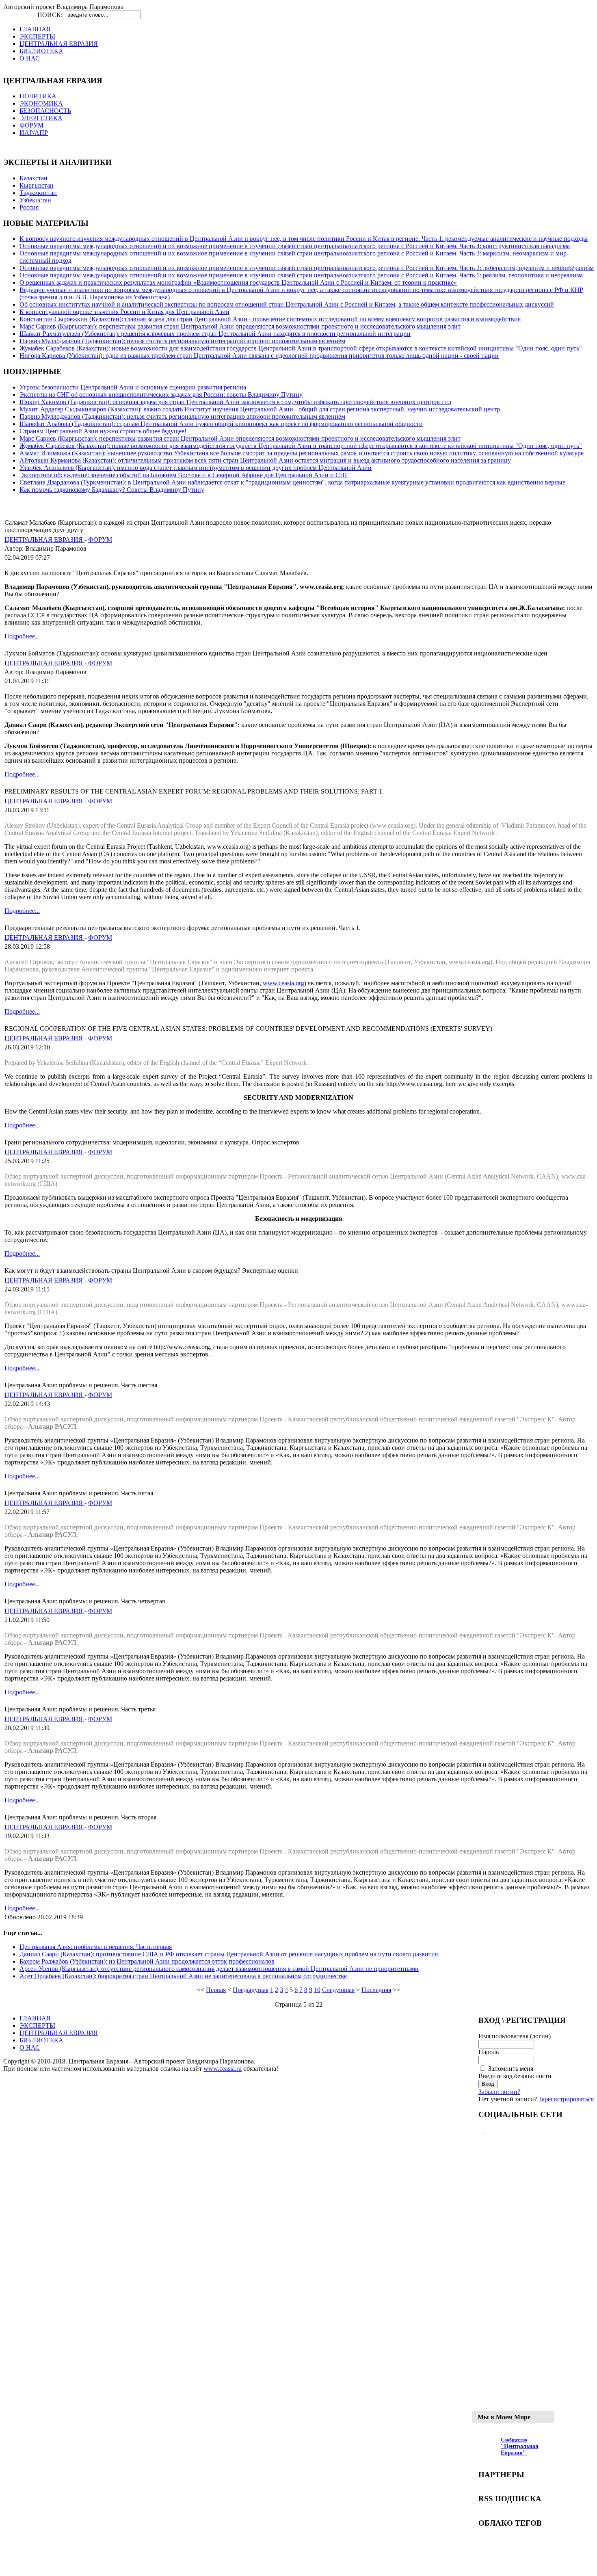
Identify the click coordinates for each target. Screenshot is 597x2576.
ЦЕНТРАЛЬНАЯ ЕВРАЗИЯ (44, 540)
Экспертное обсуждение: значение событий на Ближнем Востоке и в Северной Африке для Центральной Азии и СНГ (184, 475)
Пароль (489, 2052)
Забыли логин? (499, 2092)
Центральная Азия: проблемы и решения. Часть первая (96, 1947)
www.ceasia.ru (223, 2069)
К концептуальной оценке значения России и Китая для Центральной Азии (124, 312)
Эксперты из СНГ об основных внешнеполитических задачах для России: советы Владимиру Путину (161, 395)
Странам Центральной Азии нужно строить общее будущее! (103, 431)
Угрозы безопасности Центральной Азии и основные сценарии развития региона (133, 387)
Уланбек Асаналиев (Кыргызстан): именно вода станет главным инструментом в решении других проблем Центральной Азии (196, 468)
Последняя (376, 1990)
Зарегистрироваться (566, 2099)
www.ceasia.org (283, 983)
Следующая (338, 1990)
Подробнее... (22, 636)
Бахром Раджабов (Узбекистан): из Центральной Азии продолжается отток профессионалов (147, 1961)
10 (317, 1990)
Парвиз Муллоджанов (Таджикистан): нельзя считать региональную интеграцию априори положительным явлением (182, 341)
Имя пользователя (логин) (515, 2036)
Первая (216, 1990)
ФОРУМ (100, 540)
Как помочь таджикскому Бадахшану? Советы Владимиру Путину (112, 490)
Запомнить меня (511, 2069)
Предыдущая (251, 1990)
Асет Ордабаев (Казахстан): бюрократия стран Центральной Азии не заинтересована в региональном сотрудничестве (183, 1976)
